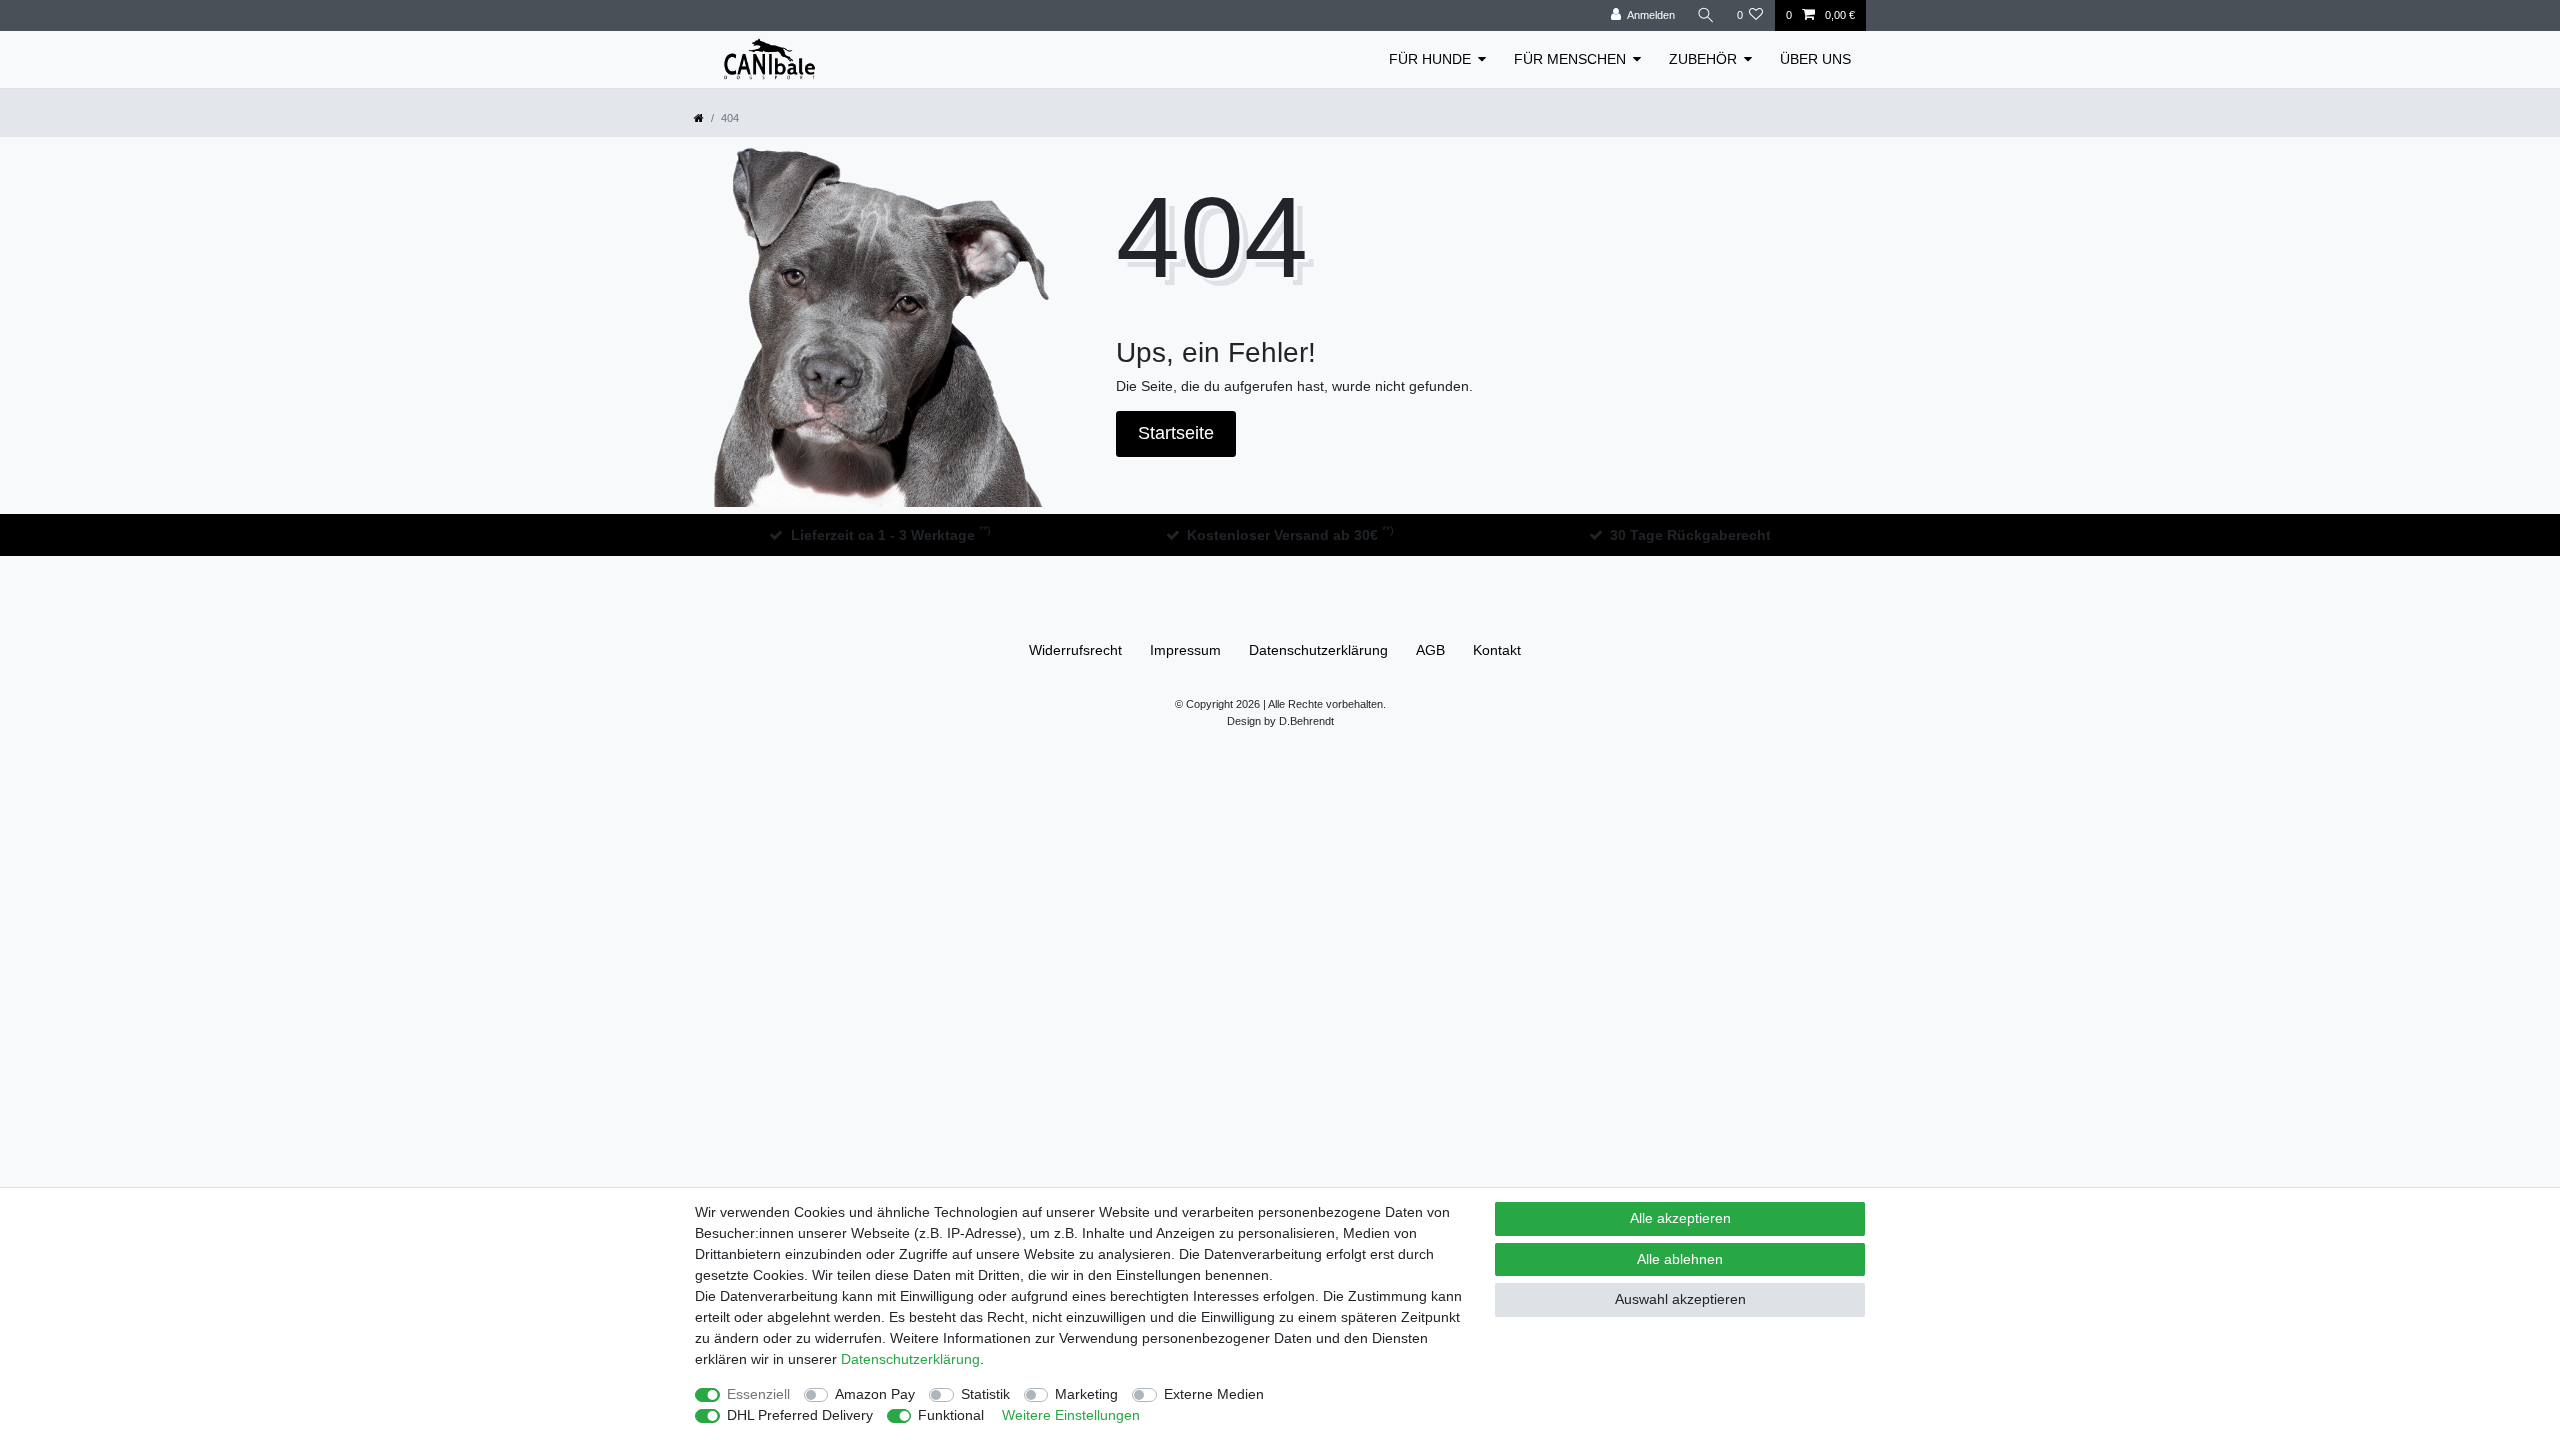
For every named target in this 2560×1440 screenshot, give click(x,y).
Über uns (1815, 59)
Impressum (1185, 650)
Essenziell (758, 1394)
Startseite (1176, 433)
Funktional (951, 1415)
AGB (1430, 650)
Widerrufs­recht (1075, 650)
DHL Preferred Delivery (800, 1415)
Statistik (985, 1394)
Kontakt (1497, 650)
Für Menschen (1570, 59)
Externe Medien (1214, 1394)
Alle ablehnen (1680, 1259)
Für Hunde (1430, 59)
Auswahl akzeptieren (1680, 1299)
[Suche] (1706, 15)
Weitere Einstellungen (1071, 1415)
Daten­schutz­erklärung (1318, 650)
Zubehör (1703, 59)
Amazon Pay (875, 1394)
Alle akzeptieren (1680, 1218)
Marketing (1086, 1394)
